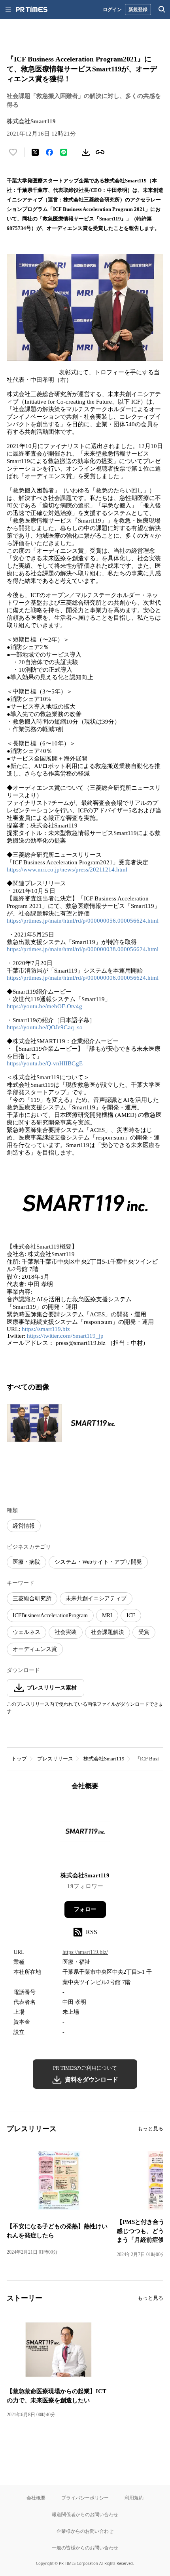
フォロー (85, 1909)
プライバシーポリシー (85, 2498)
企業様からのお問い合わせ (85, 2531)
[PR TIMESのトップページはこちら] (32, 10)
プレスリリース (55, 1759)
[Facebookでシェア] (49, 152)
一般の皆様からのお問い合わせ (85, 2548)
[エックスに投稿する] (35, 152)
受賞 (144, 1632)
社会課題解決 (108, 1632)
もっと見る (150, 2129)
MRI (107, 1616)
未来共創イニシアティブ (96, 1598)
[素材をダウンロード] (86, 152)
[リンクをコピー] (100, 152)
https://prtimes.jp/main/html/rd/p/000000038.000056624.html (83, 949)
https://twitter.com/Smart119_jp (65, 1336)
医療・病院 (26, 1562)
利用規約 (134, 2498)
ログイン (112, 9)
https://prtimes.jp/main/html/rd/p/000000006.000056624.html (83, 978)
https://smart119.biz (46, 1329)
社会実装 (66, 1632)
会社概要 (36, 2498)
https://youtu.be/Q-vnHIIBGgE (45, 1063)
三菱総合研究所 (32, 1598)
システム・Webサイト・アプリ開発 (98, 1562)
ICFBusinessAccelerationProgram (50, 1616)
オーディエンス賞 (35, 1649)
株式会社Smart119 (104, 1759)
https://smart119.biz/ (85, 1952)
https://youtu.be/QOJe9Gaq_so (45, 1027)
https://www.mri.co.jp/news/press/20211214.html (67, 870)
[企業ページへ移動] (85, 1834)
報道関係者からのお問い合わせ (85, 2514)
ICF (131, 1616)
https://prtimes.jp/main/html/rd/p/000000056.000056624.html (83, 921)
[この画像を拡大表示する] (34, 1423)
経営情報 (24, 1526)
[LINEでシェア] (64, 152)
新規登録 (138, 9)
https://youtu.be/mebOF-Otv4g (44, 1006)
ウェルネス (26, 1632)
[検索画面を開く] (162, 10)
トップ (19, 1759)
